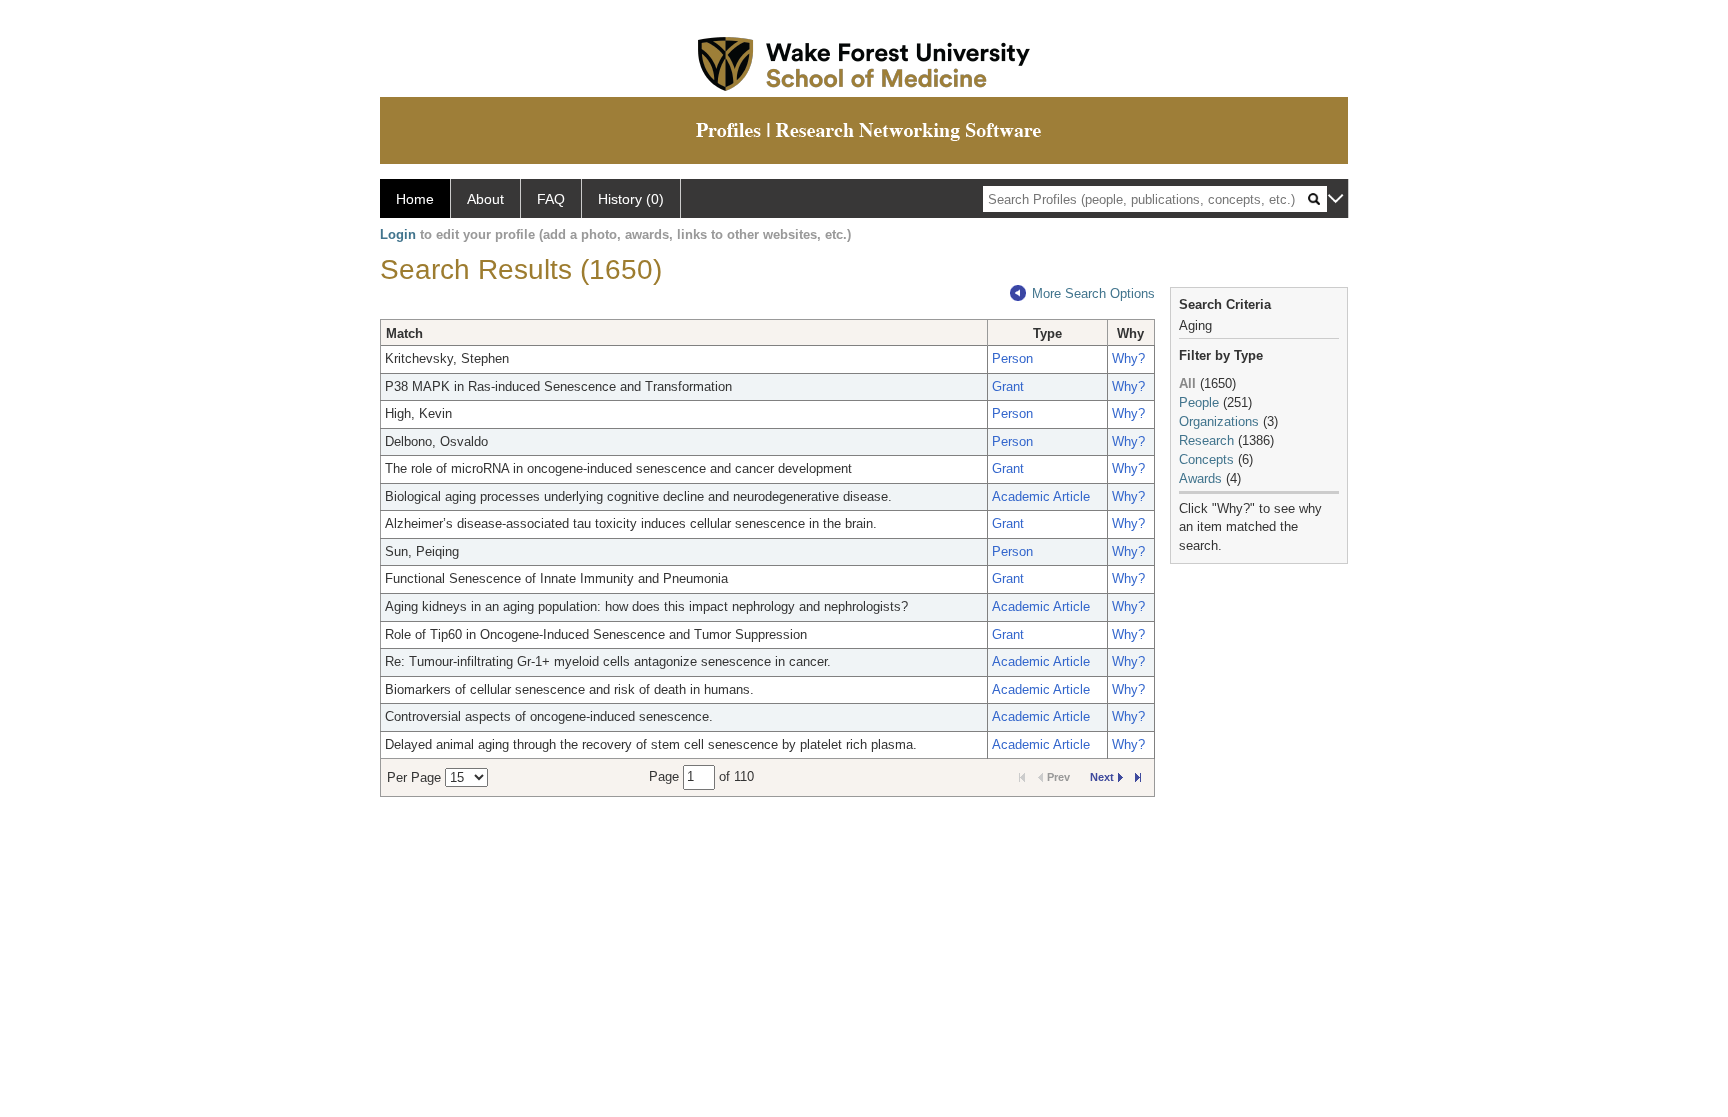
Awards (1200, 478)
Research (1206, 440)
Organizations (1219, 421)
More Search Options (1093, 293)
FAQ (551, 199)
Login (398, 234)
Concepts (1206, 459)
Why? (1128, 358)
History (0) (631, 199)
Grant (1008, 386)
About (485, 199)
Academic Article (1041, 496)
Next (1102, 777)
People (1199, 402)
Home (415, 199)
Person (1012, 358)
